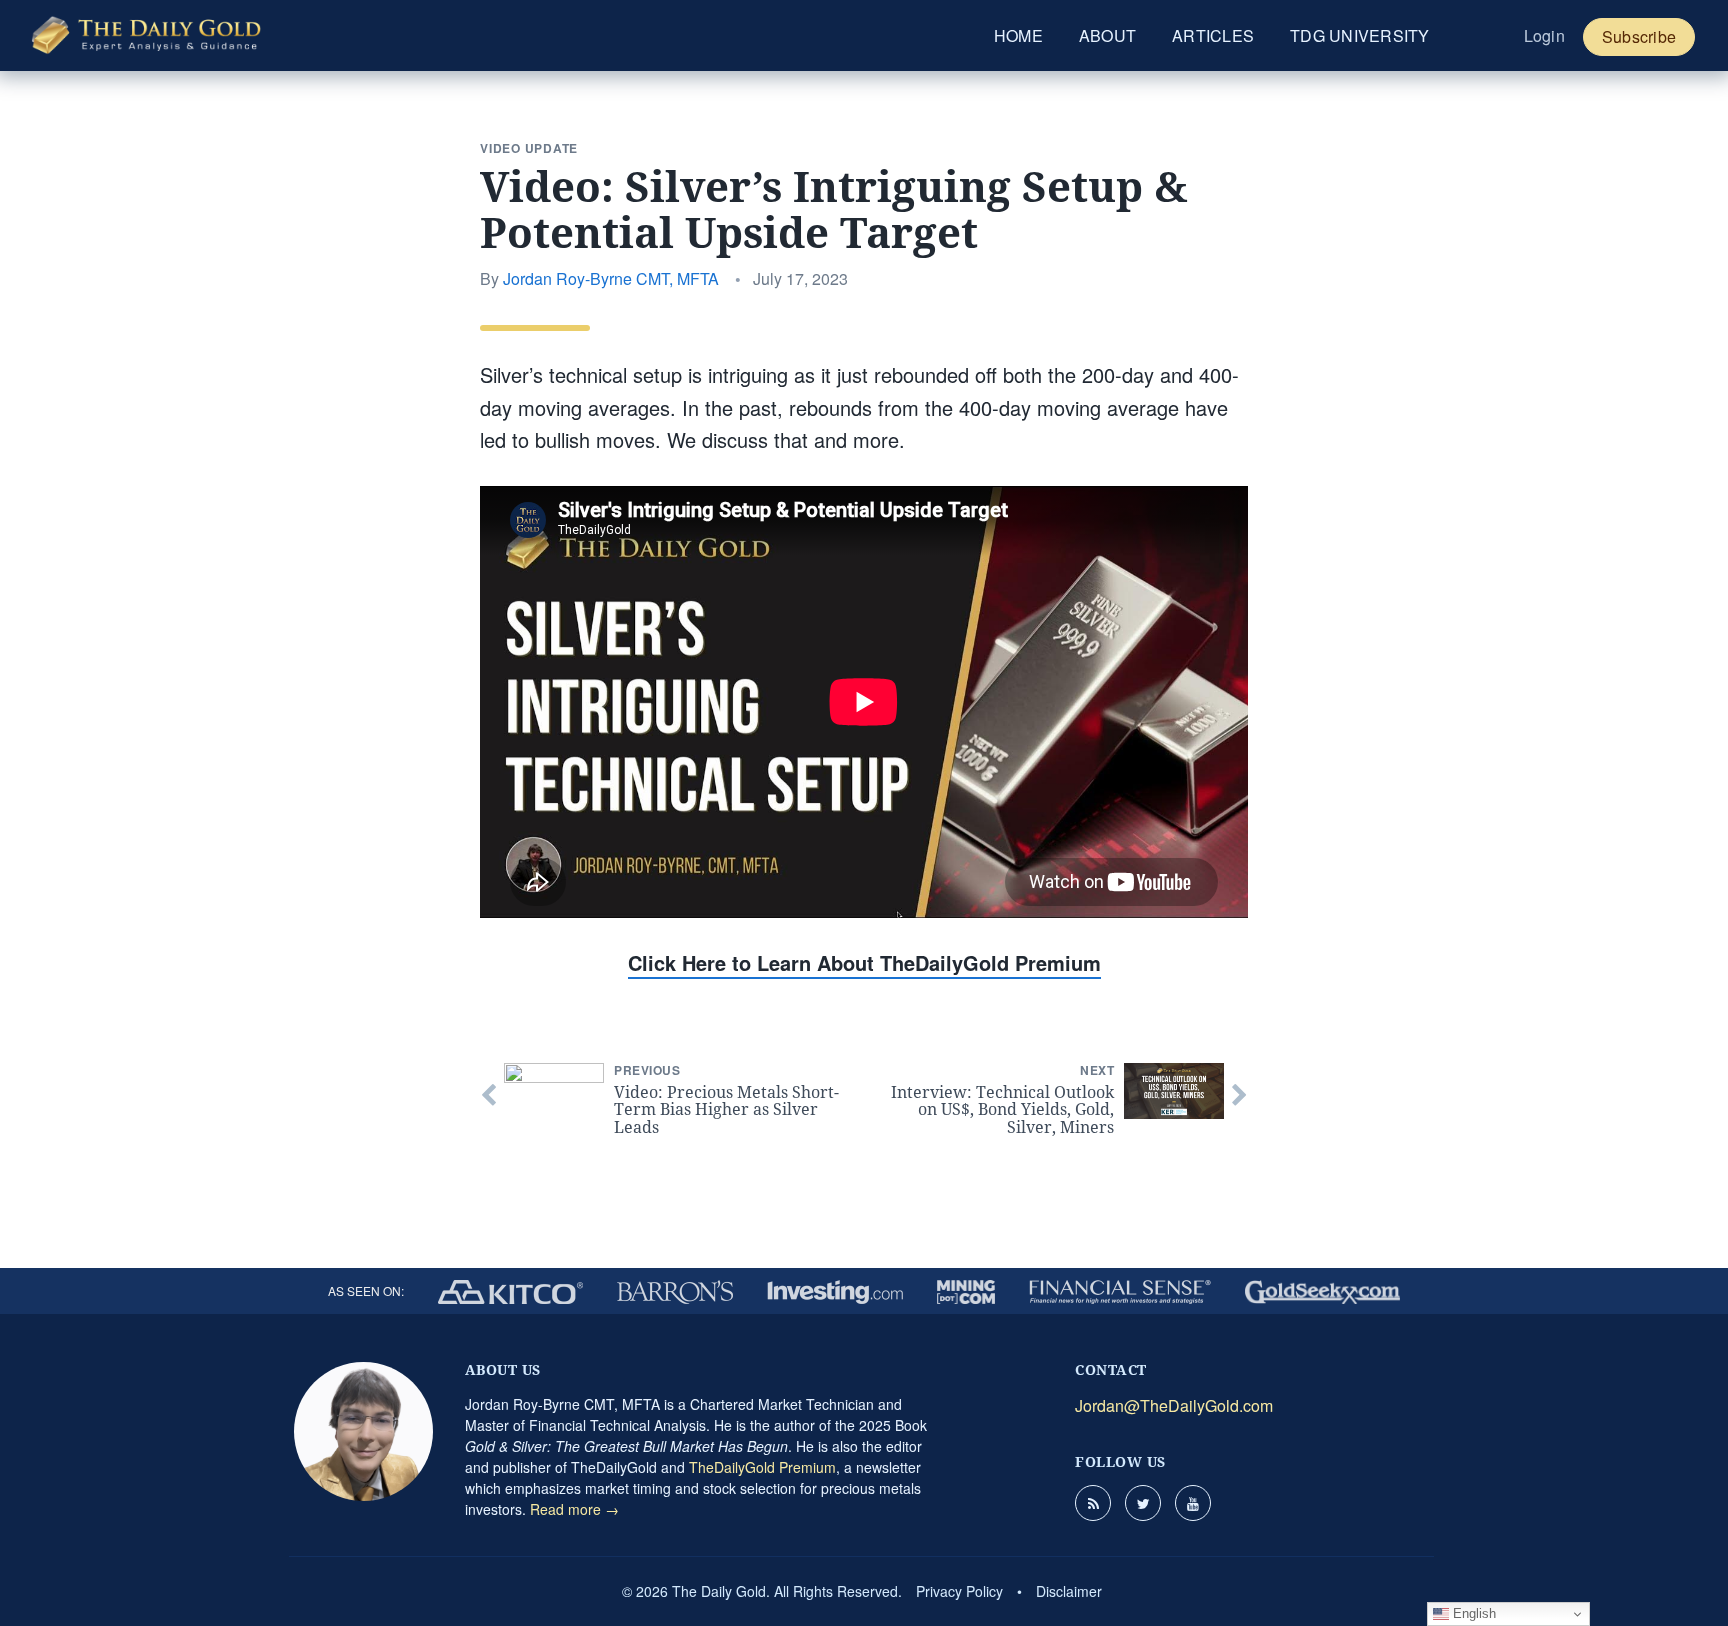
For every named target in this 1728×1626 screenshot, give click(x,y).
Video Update (529, 148)
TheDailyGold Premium (762, 1467)
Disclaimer (1069, 1591)
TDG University (1360, 35)
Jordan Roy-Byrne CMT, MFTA (611, 278)
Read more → (574, 1509)
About (1107, 35)
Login (1544, 35)
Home (1018, 35)
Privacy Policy (959, 1591)
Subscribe (1639, 36)
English (1472, 1613)
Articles (1213, 35)
